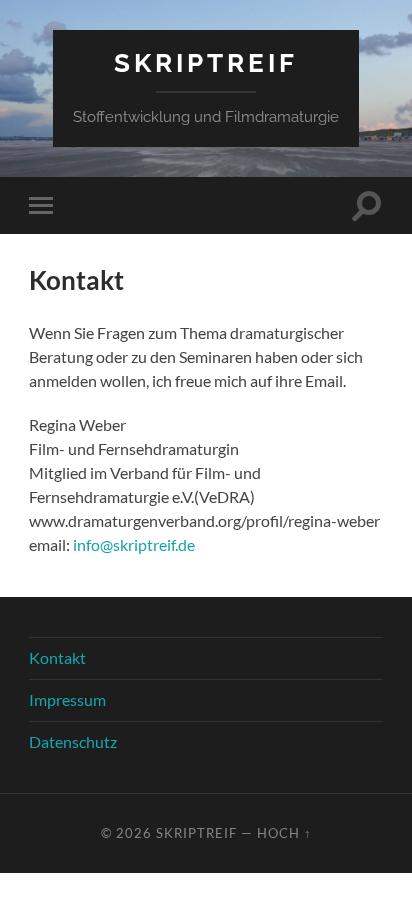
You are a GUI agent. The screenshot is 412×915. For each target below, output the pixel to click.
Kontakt (57, 657)
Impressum (67, 699)
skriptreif (206, 62)
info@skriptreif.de (134, 544)
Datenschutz (73, 741)
